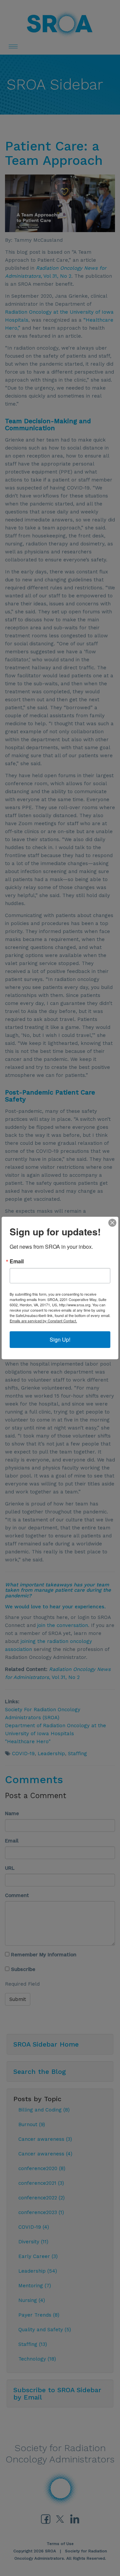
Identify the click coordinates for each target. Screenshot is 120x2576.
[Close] (112, 1223)
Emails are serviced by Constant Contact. (43, 1321)
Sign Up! (60, 1339)
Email (17, 1261)
